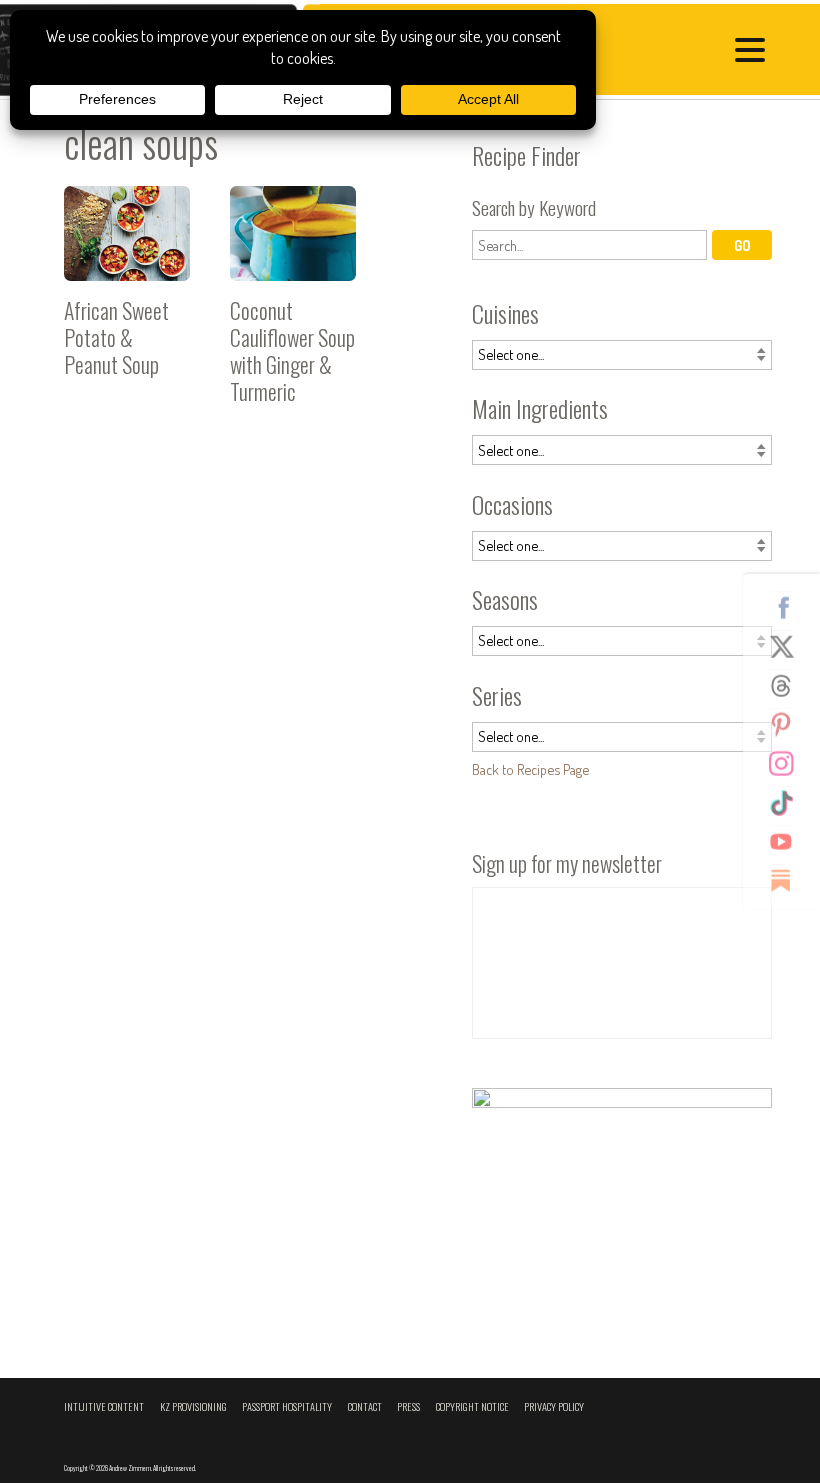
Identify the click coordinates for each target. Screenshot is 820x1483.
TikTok (789, 802)
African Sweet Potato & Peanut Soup (127, 303)
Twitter (789, 646)
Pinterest (789, 724)
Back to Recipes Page (530, 769)
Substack (789, 880)
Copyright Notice (472, 1406)
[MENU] (755, 53)
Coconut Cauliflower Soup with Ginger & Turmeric (293, 303)
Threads (789, 685)
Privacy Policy (554, 1406)
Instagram (789, 763)
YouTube (789, 841)
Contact (365, 1406)
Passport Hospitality (287, 1406)
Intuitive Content (104, 1406)
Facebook (789, 607)
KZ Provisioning (193, 1406)
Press (408, 1406)
